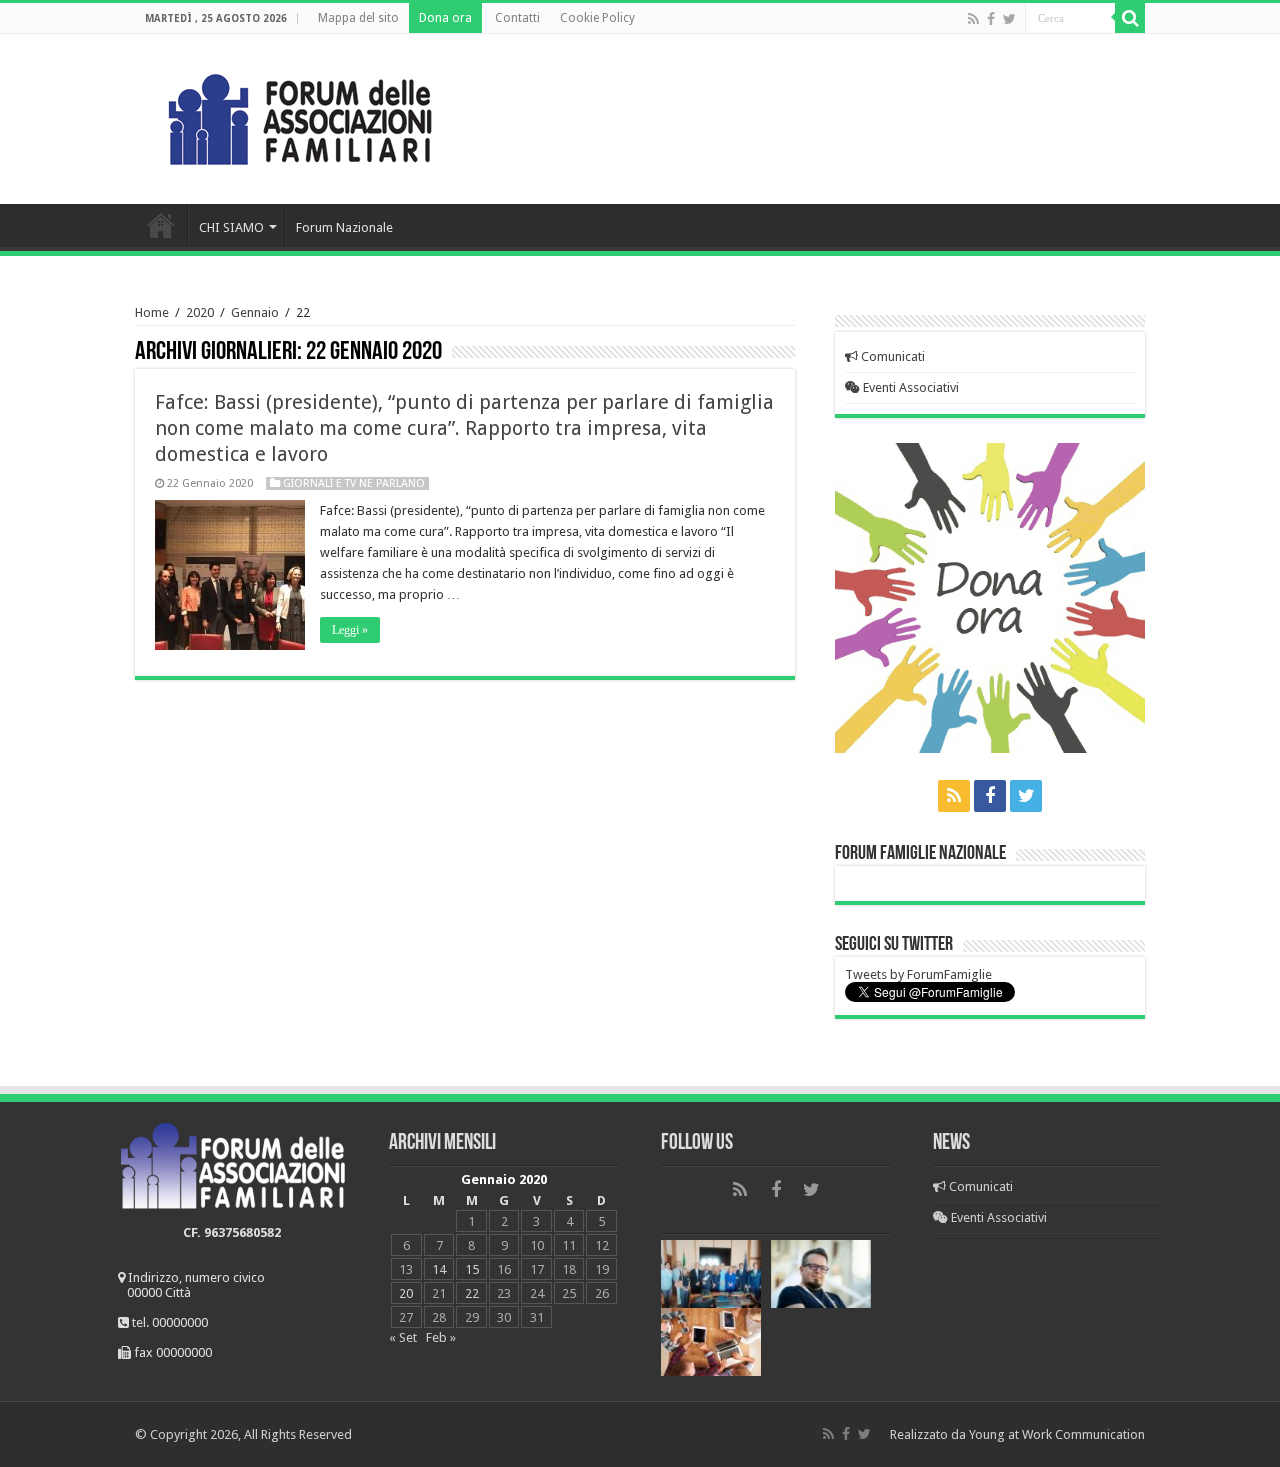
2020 (200, 312)
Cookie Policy (597, 18)
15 (472, 1269)
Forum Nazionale (344, 227)
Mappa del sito (358, 18)
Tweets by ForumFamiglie (918, 974)
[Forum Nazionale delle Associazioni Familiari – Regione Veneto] (300, 115)
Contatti (517, 18)
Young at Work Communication (1057, 1434)
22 (472, 1293)
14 (439, 1269)
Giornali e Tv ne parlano (354, 483)
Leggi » (350, 630)
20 (406, 1293)
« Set (403, 1337)
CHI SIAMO (231, 227)
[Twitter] (1009, 19)
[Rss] (973, 19)
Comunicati (891, 356)
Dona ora (445, 18)
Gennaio (255, 312)
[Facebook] (991, 19)
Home (161, 225)
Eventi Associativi (909, 387)
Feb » (441, 1337)
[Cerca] (1130, 18)
